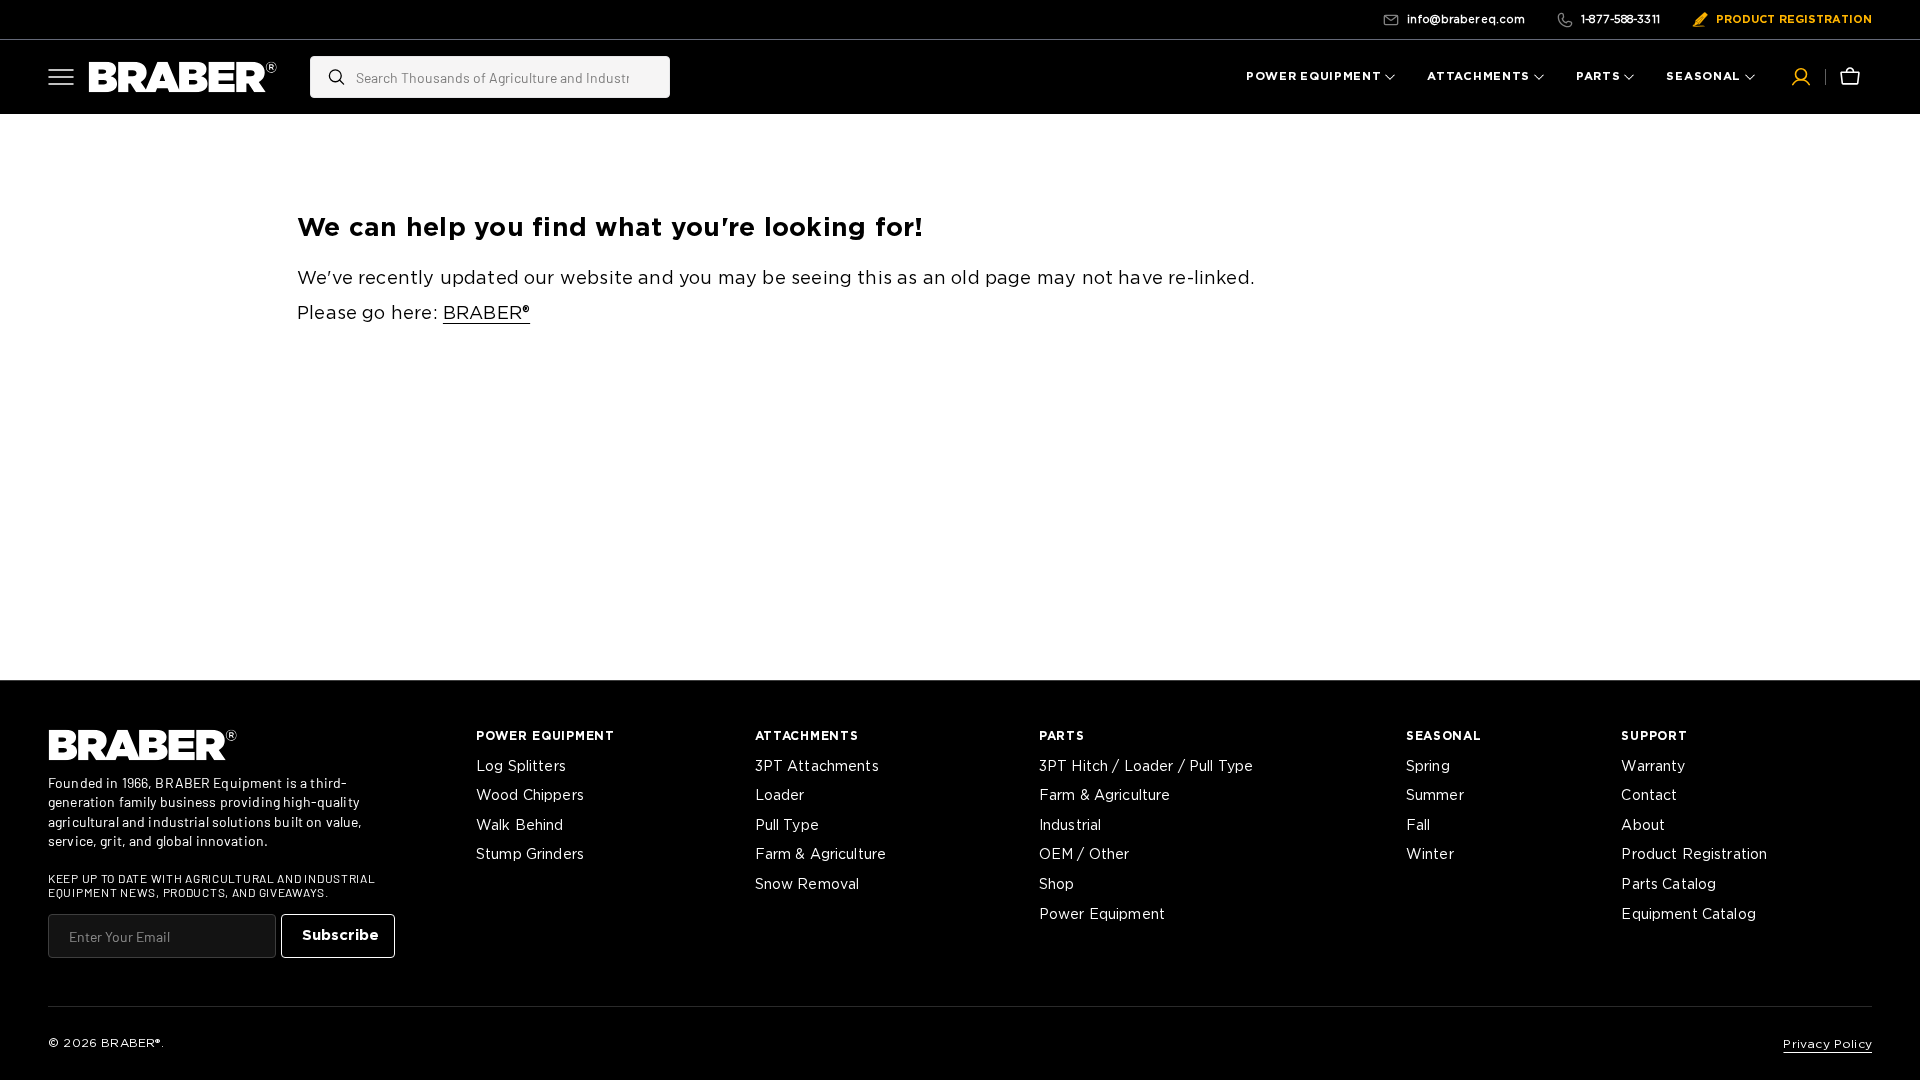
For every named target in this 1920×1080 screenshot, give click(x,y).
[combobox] (507, 77)
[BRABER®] (183, 77)
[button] (1801, 77)
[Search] (328, 77)
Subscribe (340, 935)
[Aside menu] (68, 77)
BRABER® (486, 314)
